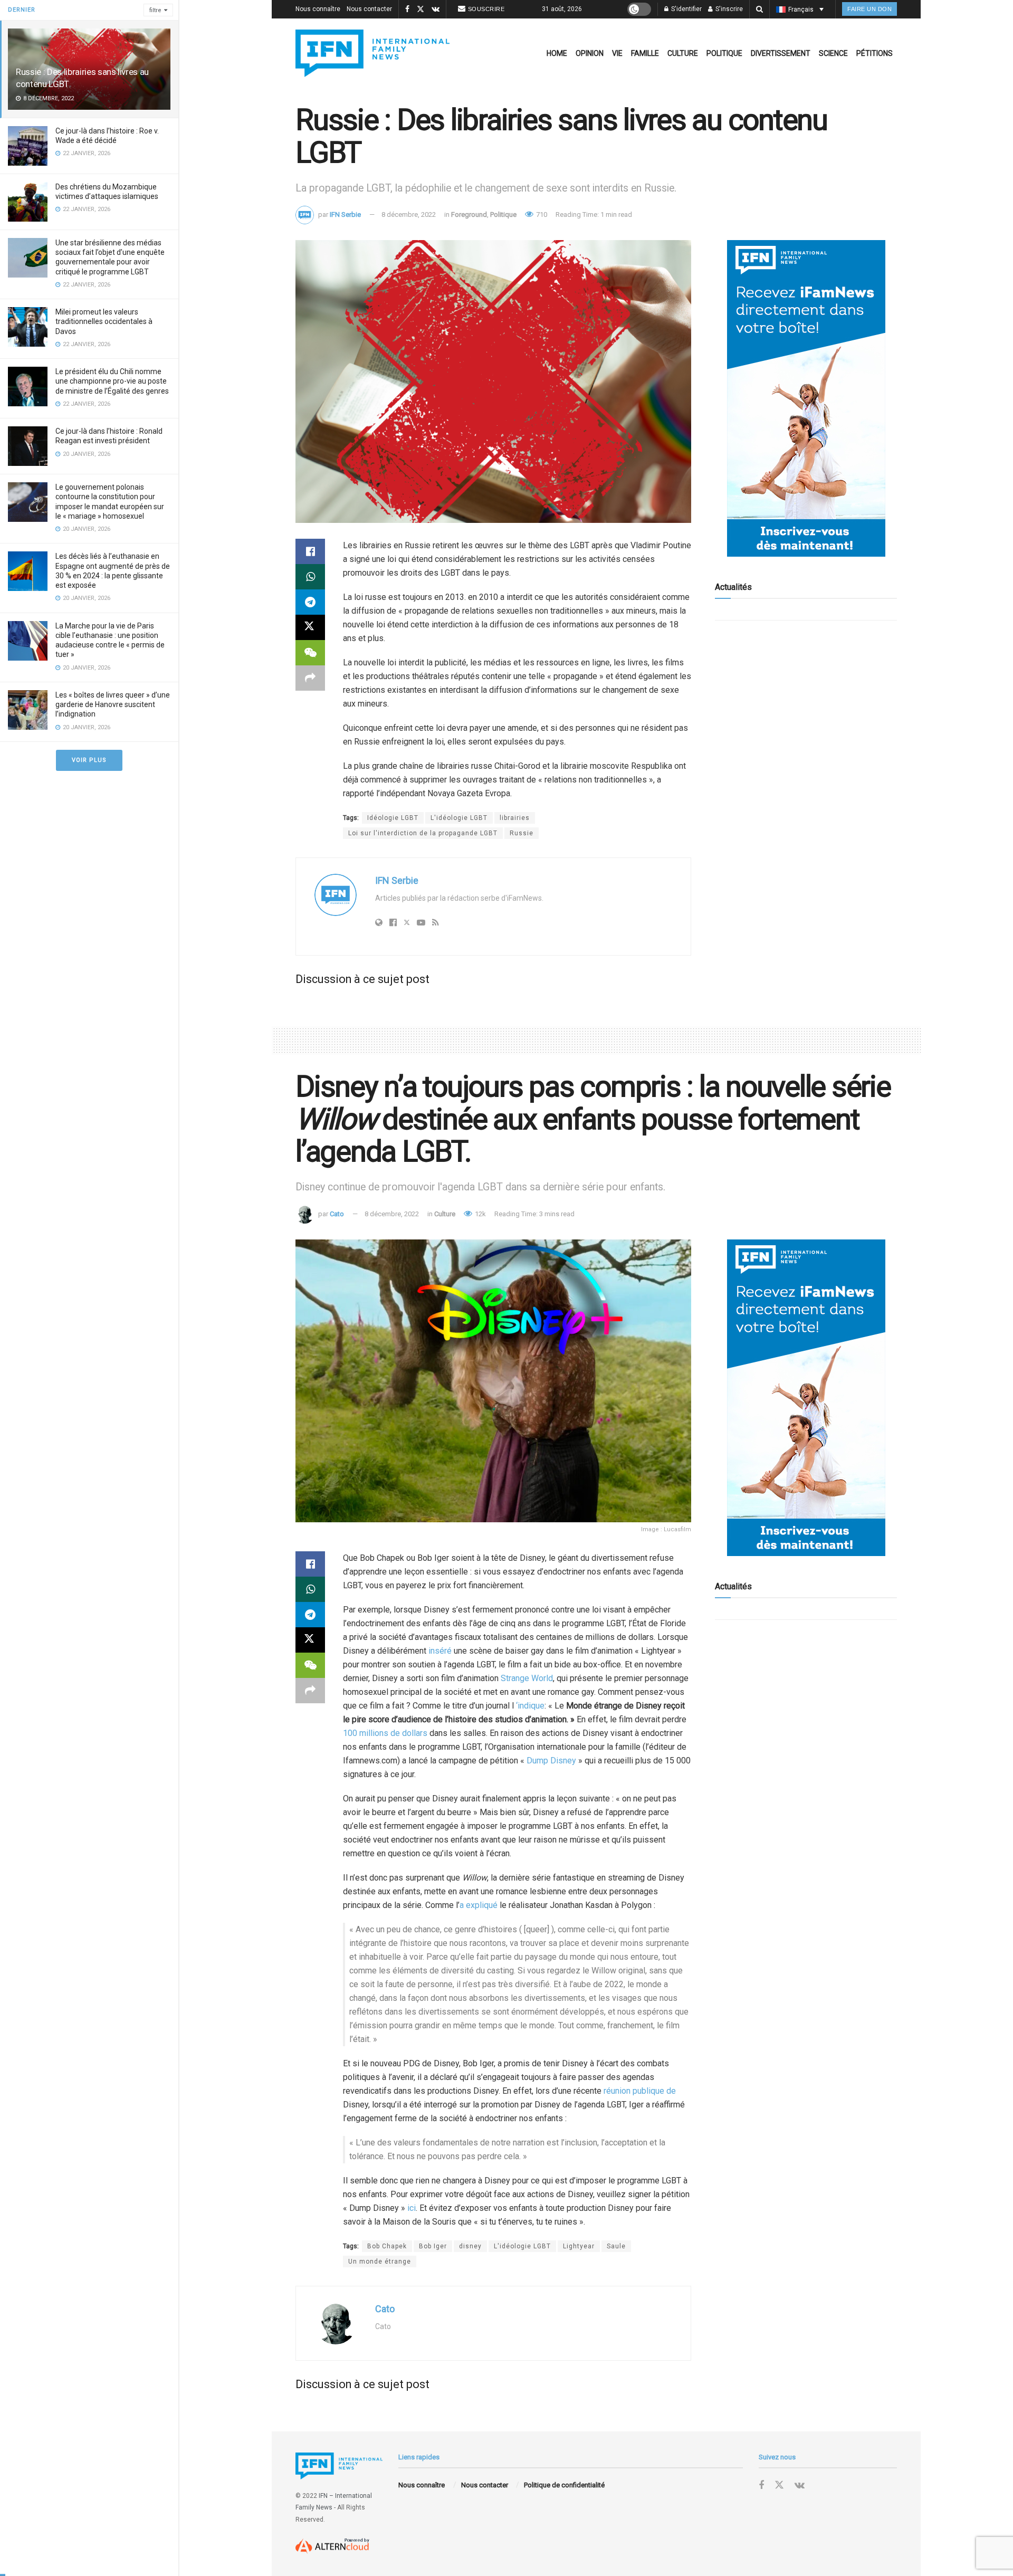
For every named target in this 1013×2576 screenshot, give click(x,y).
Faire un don (869, 9)
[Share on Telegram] (310, 602)
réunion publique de (640, 2091)
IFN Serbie (345, 214)
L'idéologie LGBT (459, 818)
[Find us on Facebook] (407, 9)
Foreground (469, 214)
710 (541, 214)
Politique (724, 53)
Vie (617, 53)
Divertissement (781, 53)
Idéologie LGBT (393, 818)
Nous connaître (318, 9)
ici (412, 2208)
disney (470, 2246)
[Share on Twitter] (310, 627)
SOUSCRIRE (486, 9)
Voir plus (89, 760)
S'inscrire (728, 9)
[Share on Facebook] (310, 551)
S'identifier (686, 9)
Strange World (527, 1678)
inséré (440, 1651)
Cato (337, 1214)
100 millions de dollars (385, 1733)
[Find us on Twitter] (421, 9)
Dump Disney (551, 1761)
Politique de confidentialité (564, 2485)
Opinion (590, 53)
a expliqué (479, 1905)
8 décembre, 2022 (409, 214)
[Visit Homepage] (372, 53)
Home (557, 53)
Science (833, 53)
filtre (155, 10)
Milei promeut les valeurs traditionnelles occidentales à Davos (104, 321)
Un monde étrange (380, 2262)
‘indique (530, 1706)
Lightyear (579, 2246)
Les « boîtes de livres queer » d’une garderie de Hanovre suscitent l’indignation (113, 704)
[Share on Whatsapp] (310, 577)
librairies (515, 818)
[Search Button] (759, 9)
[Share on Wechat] (310, 653)
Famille (645, 53)
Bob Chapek (387, 2246)
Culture (683, 53)
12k (480, 1214)
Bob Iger (433, 2246)
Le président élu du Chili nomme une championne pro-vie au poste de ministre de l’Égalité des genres (112, 381)
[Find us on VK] (436, 9)
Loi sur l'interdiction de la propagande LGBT (423, 833)
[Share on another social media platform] (310, 678)
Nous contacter (369, 9)
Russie (522, 833)
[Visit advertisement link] (806, 398)
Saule (616, 2246)
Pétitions (875, 53)
